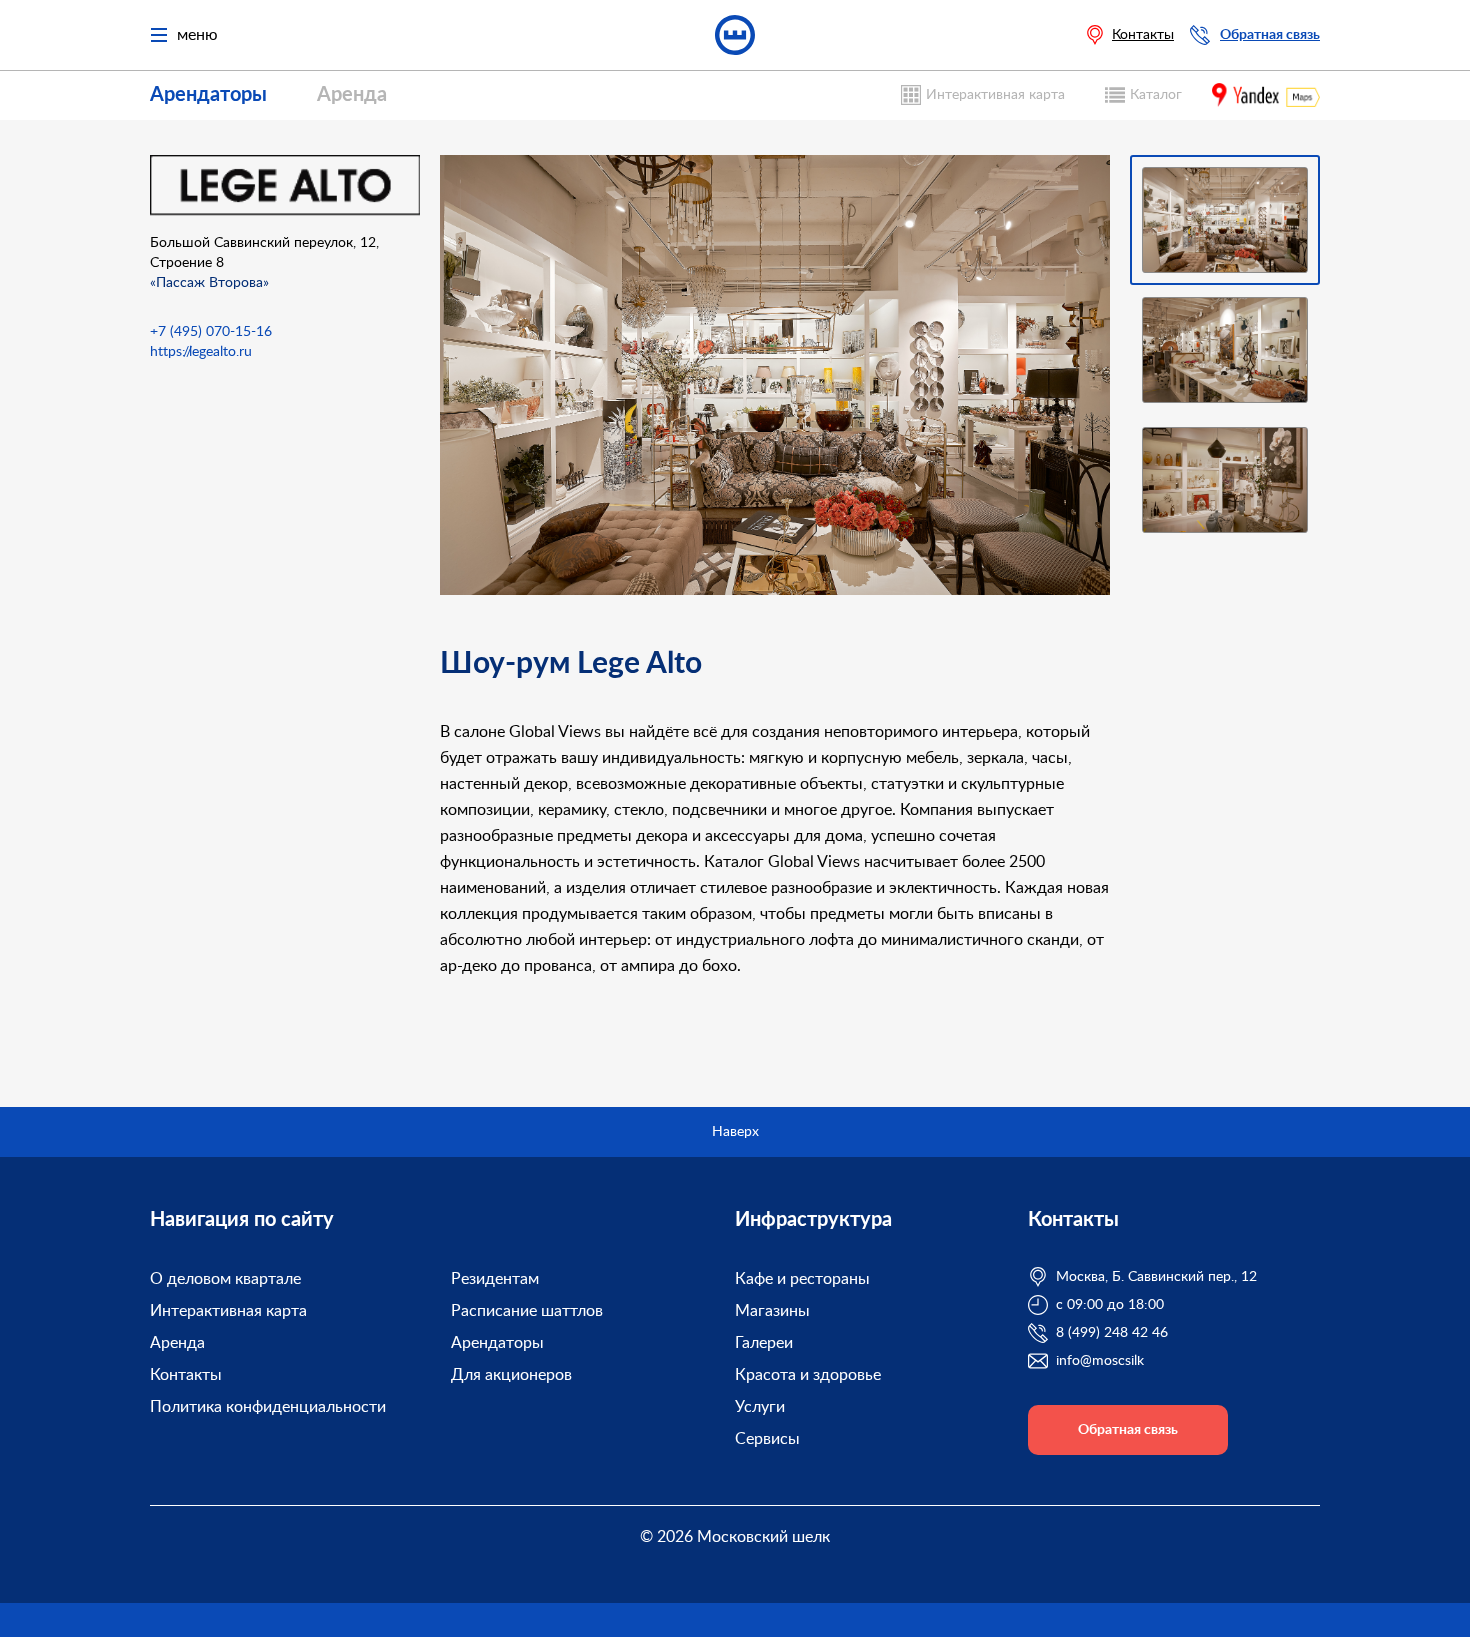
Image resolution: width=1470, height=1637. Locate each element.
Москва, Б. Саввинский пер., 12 (1156, 1277)
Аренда (352, 95)
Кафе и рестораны (802, 1279)
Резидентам (495, 1279)
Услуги (760, 1407)
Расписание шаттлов (527, 1311)
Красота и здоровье (808, 1375)
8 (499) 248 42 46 (1112, 1333)
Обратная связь (1270, 35)
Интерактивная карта (995, 95)
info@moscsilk (1100, 1361)
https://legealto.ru (201, 352)
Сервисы (767, 1439)
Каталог (1156, 95)
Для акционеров (511, 1375)
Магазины (772, 1311)
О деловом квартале (225, 1279)
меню (197, 35)
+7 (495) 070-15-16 (211, 332)
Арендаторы (208, 95)
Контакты (1143, 35)
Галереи (764, 1343)
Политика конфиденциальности (268, 1407)
